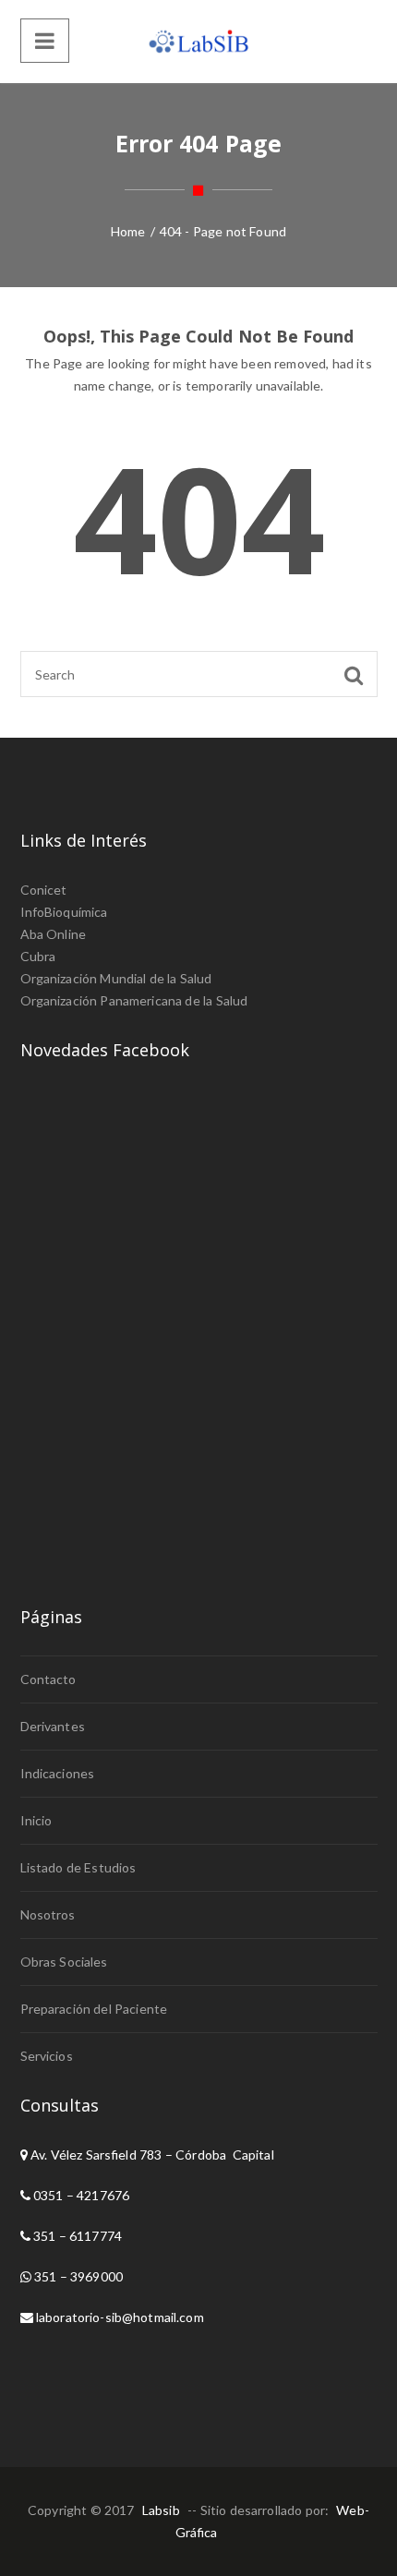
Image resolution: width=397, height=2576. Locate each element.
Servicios (47, 2056)
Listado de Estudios (78, 1867)
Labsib (161, 2510)
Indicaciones (58, 1773)
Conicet (44, 890)
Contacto (48, 1679)
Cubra (38, 956)
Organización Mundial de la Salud (116, 978)
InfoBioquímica (64, 912)
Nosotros (48, 1914)
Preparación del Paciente (94, 2009)
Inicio (36, 1820)
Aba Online (54, 934)
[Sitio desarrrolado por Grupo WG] (198, 42)
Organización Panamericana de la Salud (134, 1000)
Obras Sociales (64, 1962)
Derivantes (53, 1726)
